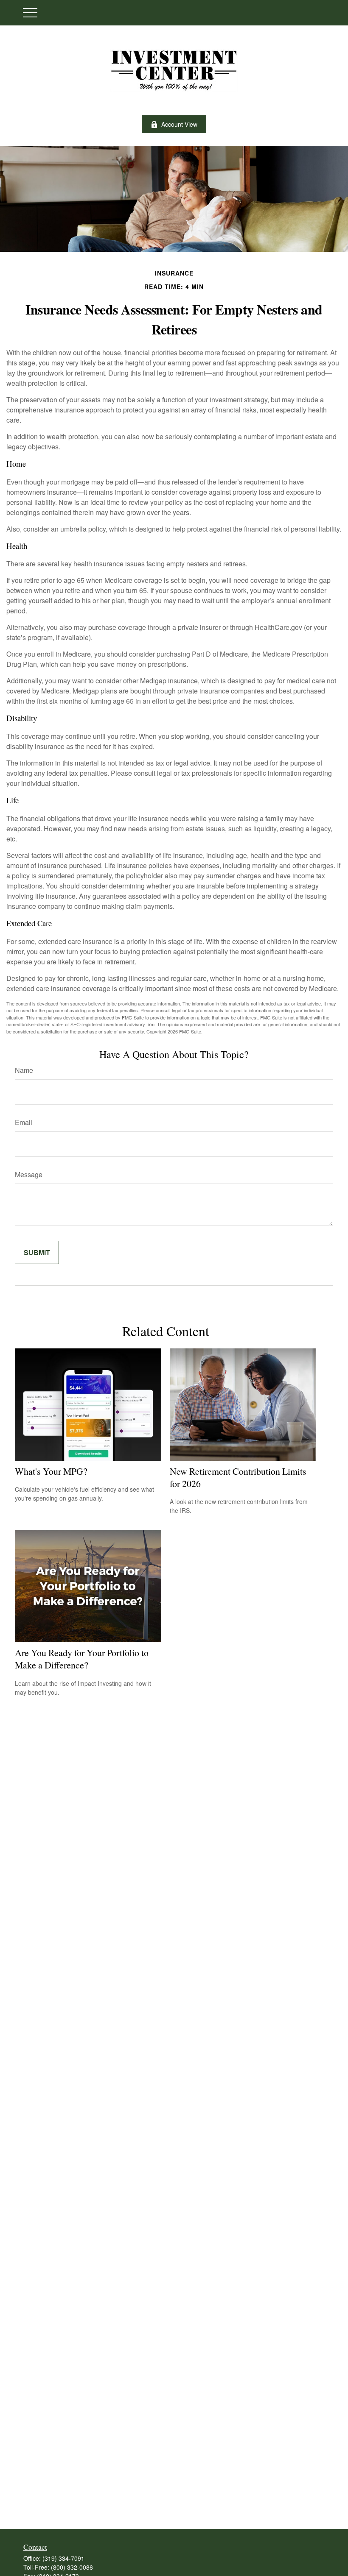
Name (24, 1070)
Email (24, 1122)
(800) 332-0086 (72, 2567)
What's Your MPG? (51, 1471)
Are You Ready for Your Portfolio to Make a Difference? (82, 1659)
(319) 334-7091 (63, 2558)
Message (29, 1174)
